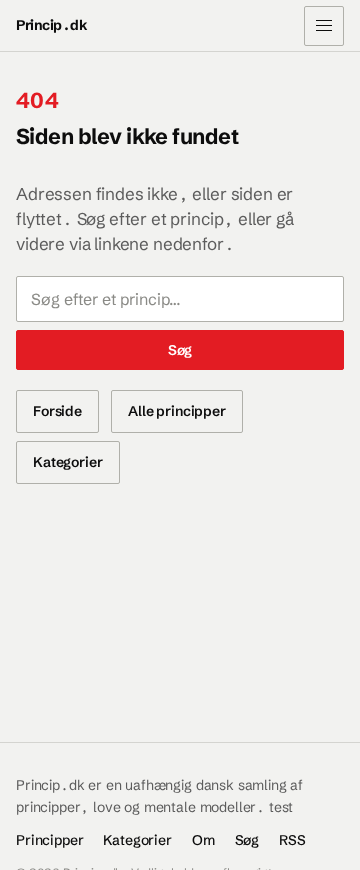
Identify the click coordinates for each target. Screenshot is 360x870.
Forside (57, 411)
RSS (292, 840)
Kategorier (68, 462)
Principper (49, 840)
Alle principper (177, 411)
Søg (180, 350)
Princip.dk (51, 25)
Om (203, 840)
